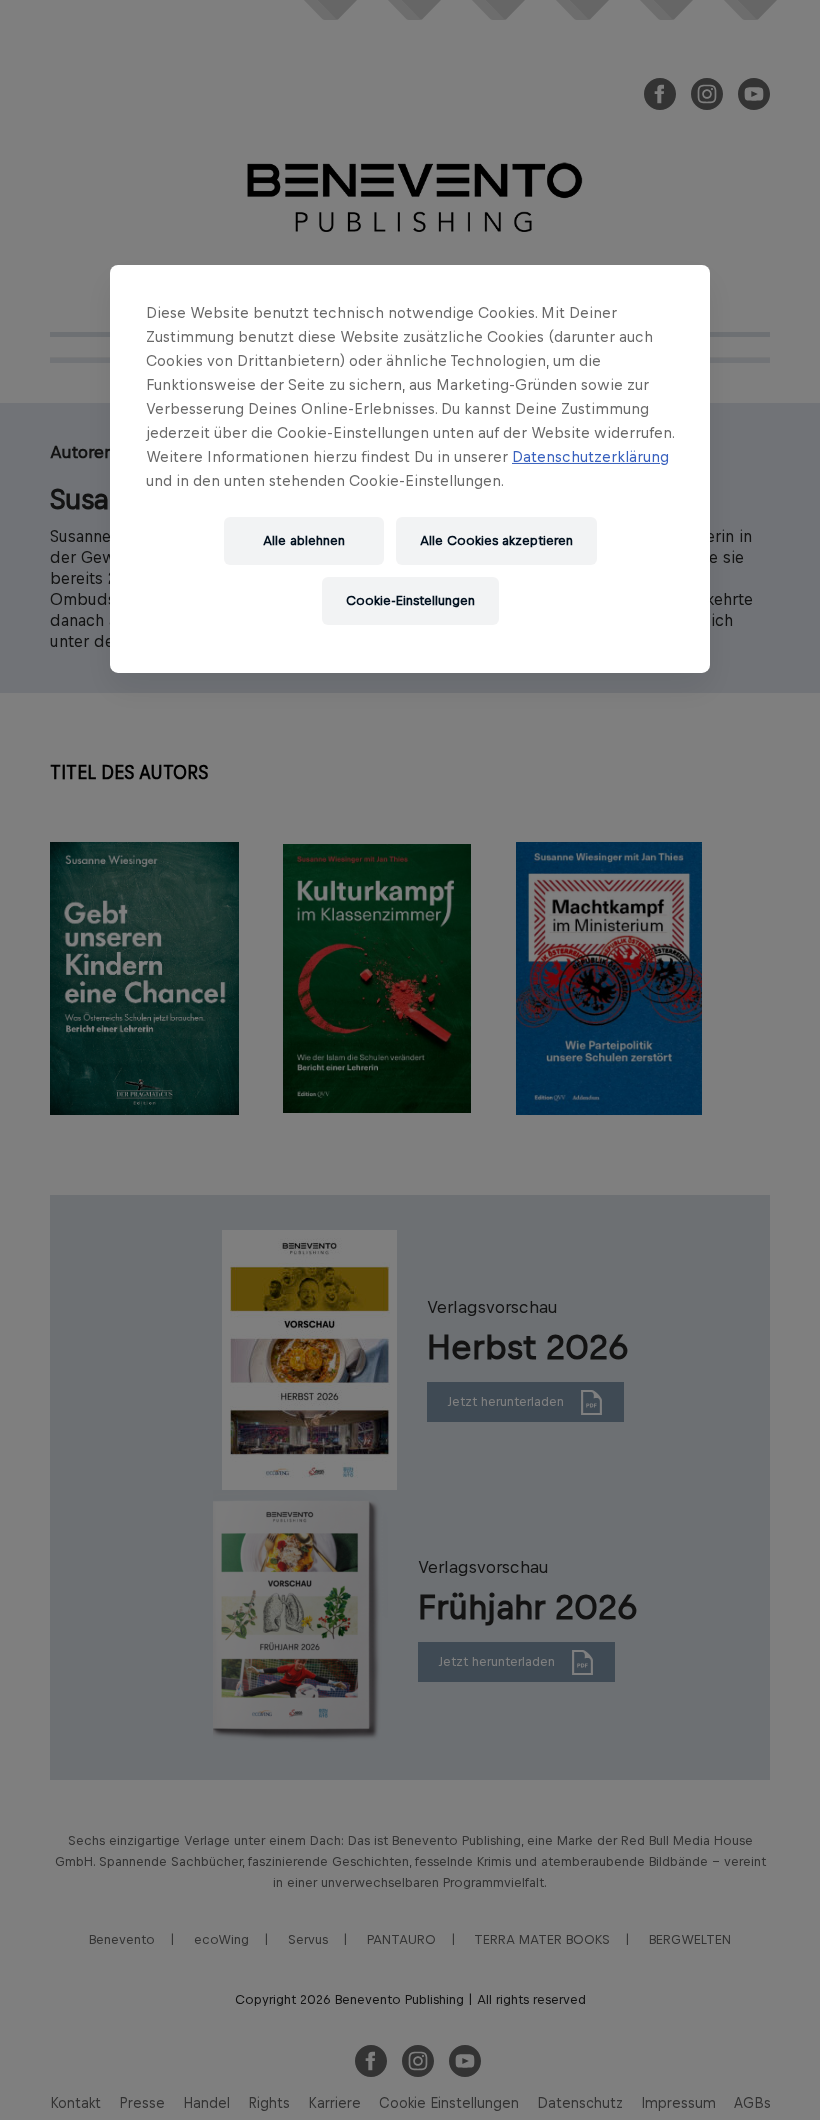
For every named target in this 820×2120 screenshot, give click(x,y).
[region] (410, 469)
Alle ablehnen (304, 540)
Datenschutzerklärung (590, 456)
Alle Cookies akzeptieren (496, 540)
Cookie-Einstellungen (410, 600)
